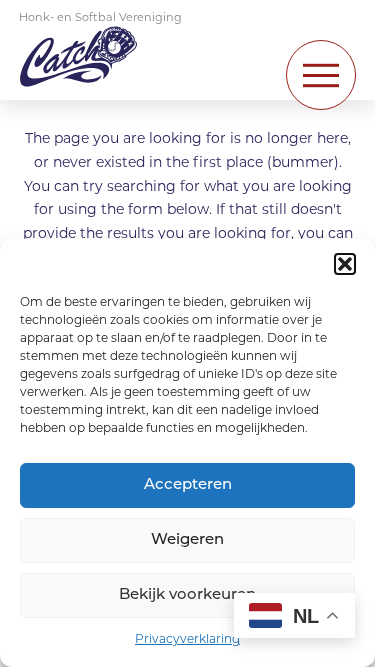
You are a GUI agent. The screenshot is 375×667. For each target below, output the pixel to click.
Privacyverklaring (187, 640)
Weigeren (187, 540)
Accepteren (188, 485)
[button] (345, 264)
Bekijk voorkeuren (187, 595)
